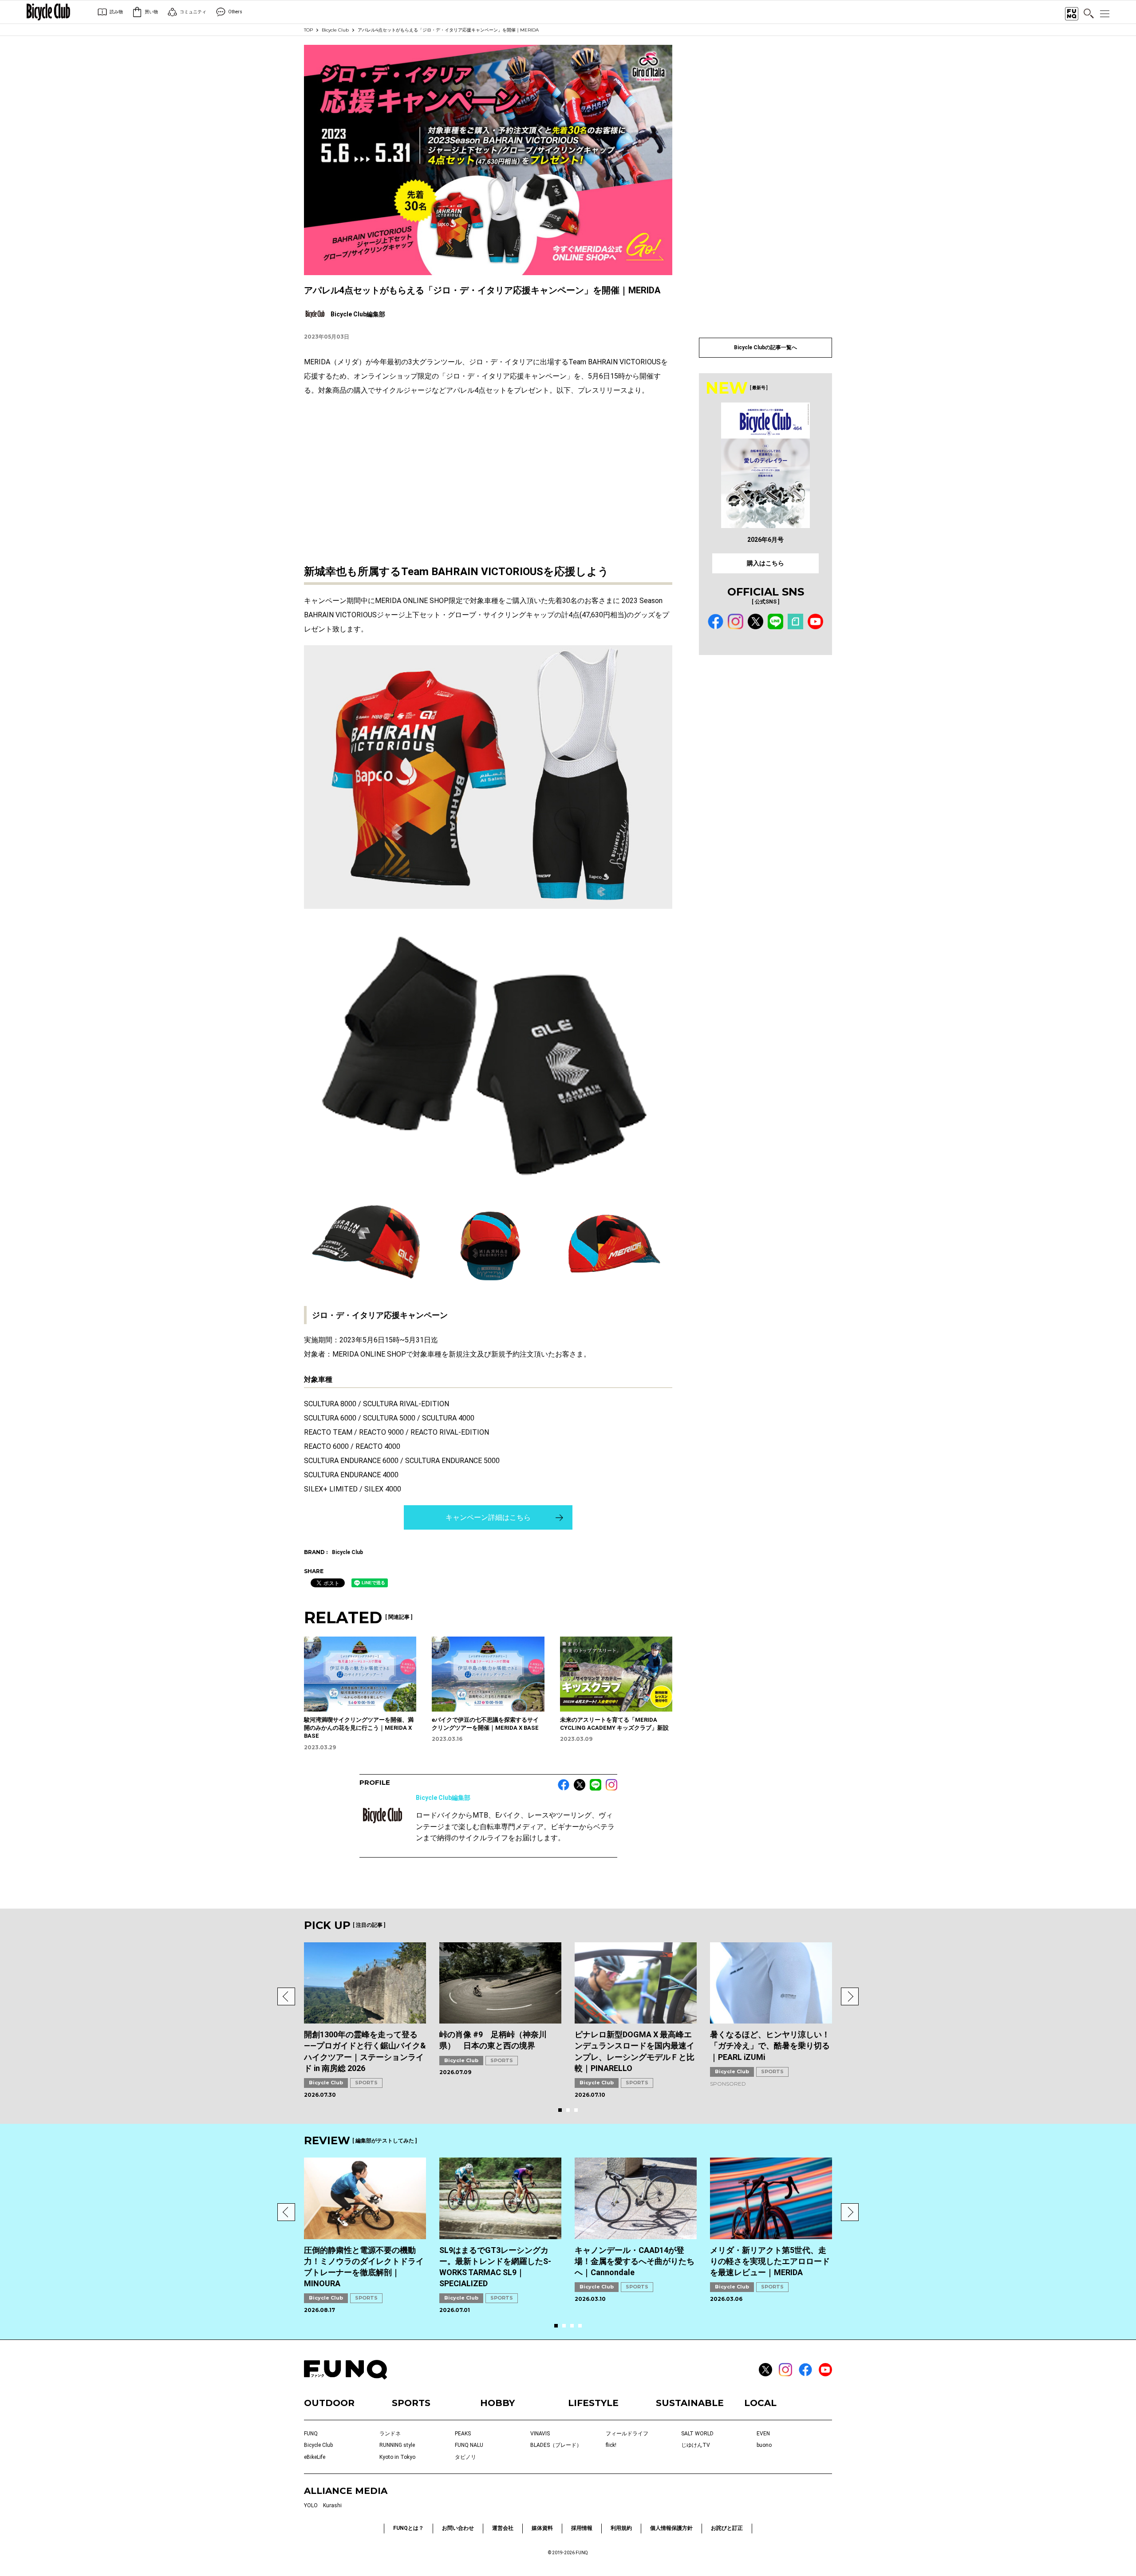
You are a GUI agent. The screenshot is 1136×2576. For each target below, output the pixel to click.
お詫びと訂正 (727, 2528)
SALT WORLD (697, 2434)
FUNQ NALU (469, 2445)
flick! (611, 2445)
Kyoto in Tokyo (397, 2457)
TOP (308, 30)
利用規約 (621, 2528)
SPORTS (366, 2083)
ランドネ (390, 2434)
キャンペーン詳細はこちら (488, 1517)
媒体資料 (542, 2528)
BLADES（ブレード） (556, 2445)
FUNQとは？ (408, 2528)
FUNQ (311, 2434)
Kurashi (332, 2505)
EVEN (763, 2434)
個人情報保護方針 (671, 2528)
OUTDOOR (329, 2403)
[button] (286, 1996)
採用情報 (582, 2528)
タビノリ (465, 2457)
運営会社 (503, 2528)
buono (764, 2445)
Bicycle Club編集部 (443, 1798)
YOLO (311, 2505)
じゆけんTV (696, 2445)
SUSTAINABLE (690, 2403)
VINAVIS (540, 2434)
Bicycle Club (335, 30)
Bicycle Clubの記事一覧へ (765, 347)
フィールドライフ (627, 2434)
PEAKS (463, 2434)
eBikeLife (315, 2457)
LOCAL (760, 2403)
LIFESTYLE (593, 2403)
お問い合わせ (458, 2528)
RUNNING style (397, 2445)
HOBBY (497, 2403)
